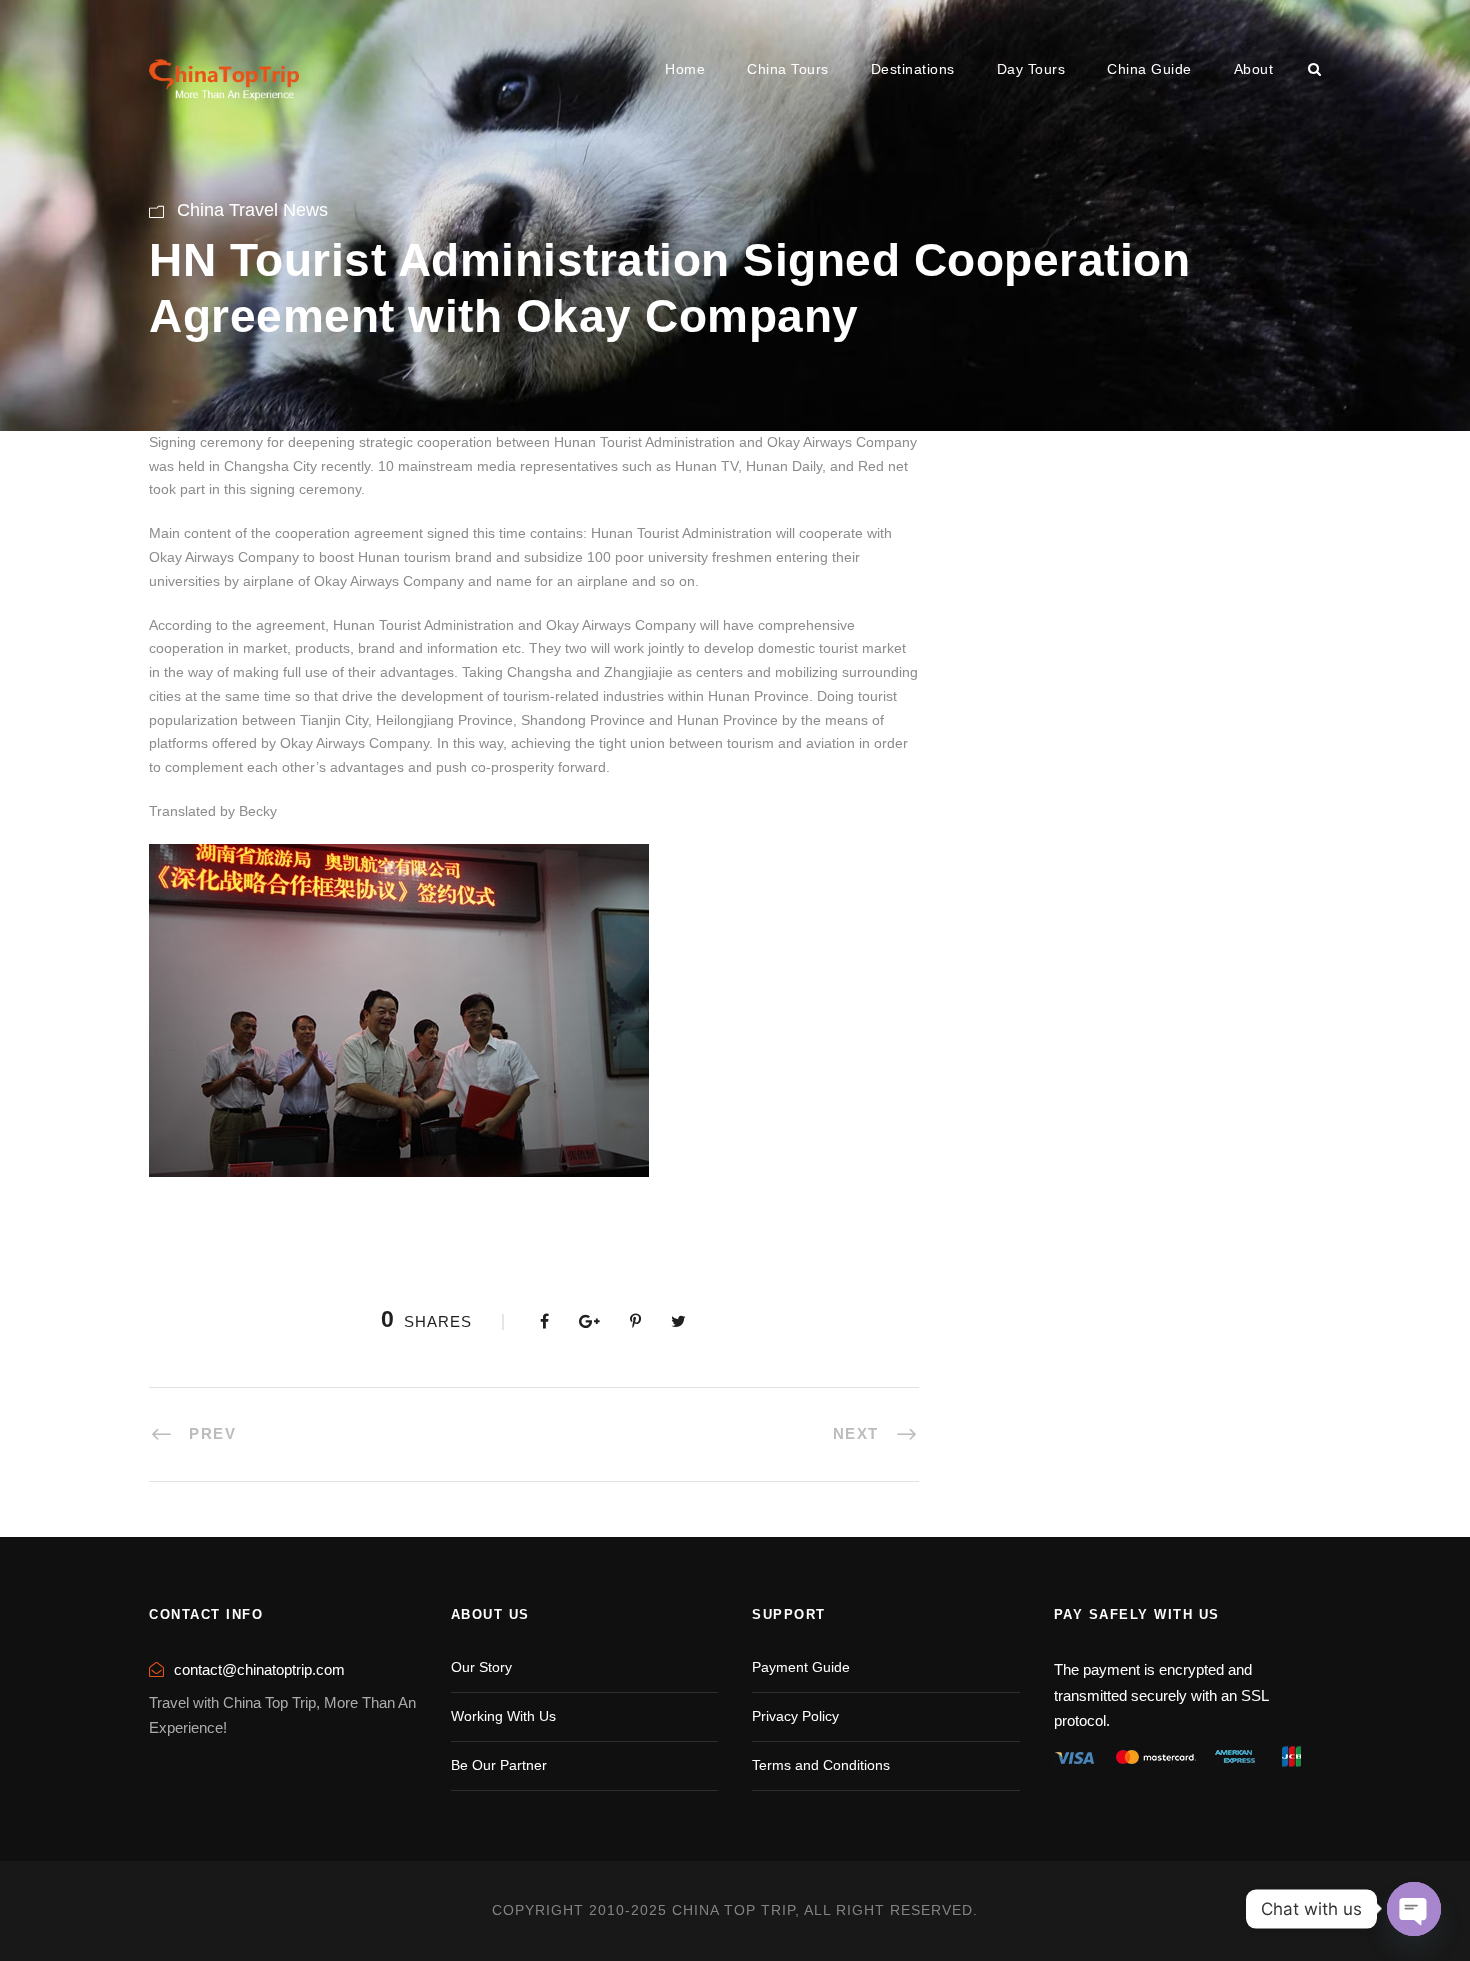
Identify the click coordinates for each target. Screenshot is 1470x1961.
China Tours (788, 69)
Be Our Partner (499, 1765)
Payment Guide (801, 1667)
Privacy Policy (795, 1716)
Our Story (481, 1667)
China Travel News (252, 210)
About (1254, 69)
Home (685, 69)
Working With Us (503, 1716)
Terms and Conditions (821, 1765)
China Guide (1149, 69)
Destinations (913, 69)
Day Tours (1031, 69)
